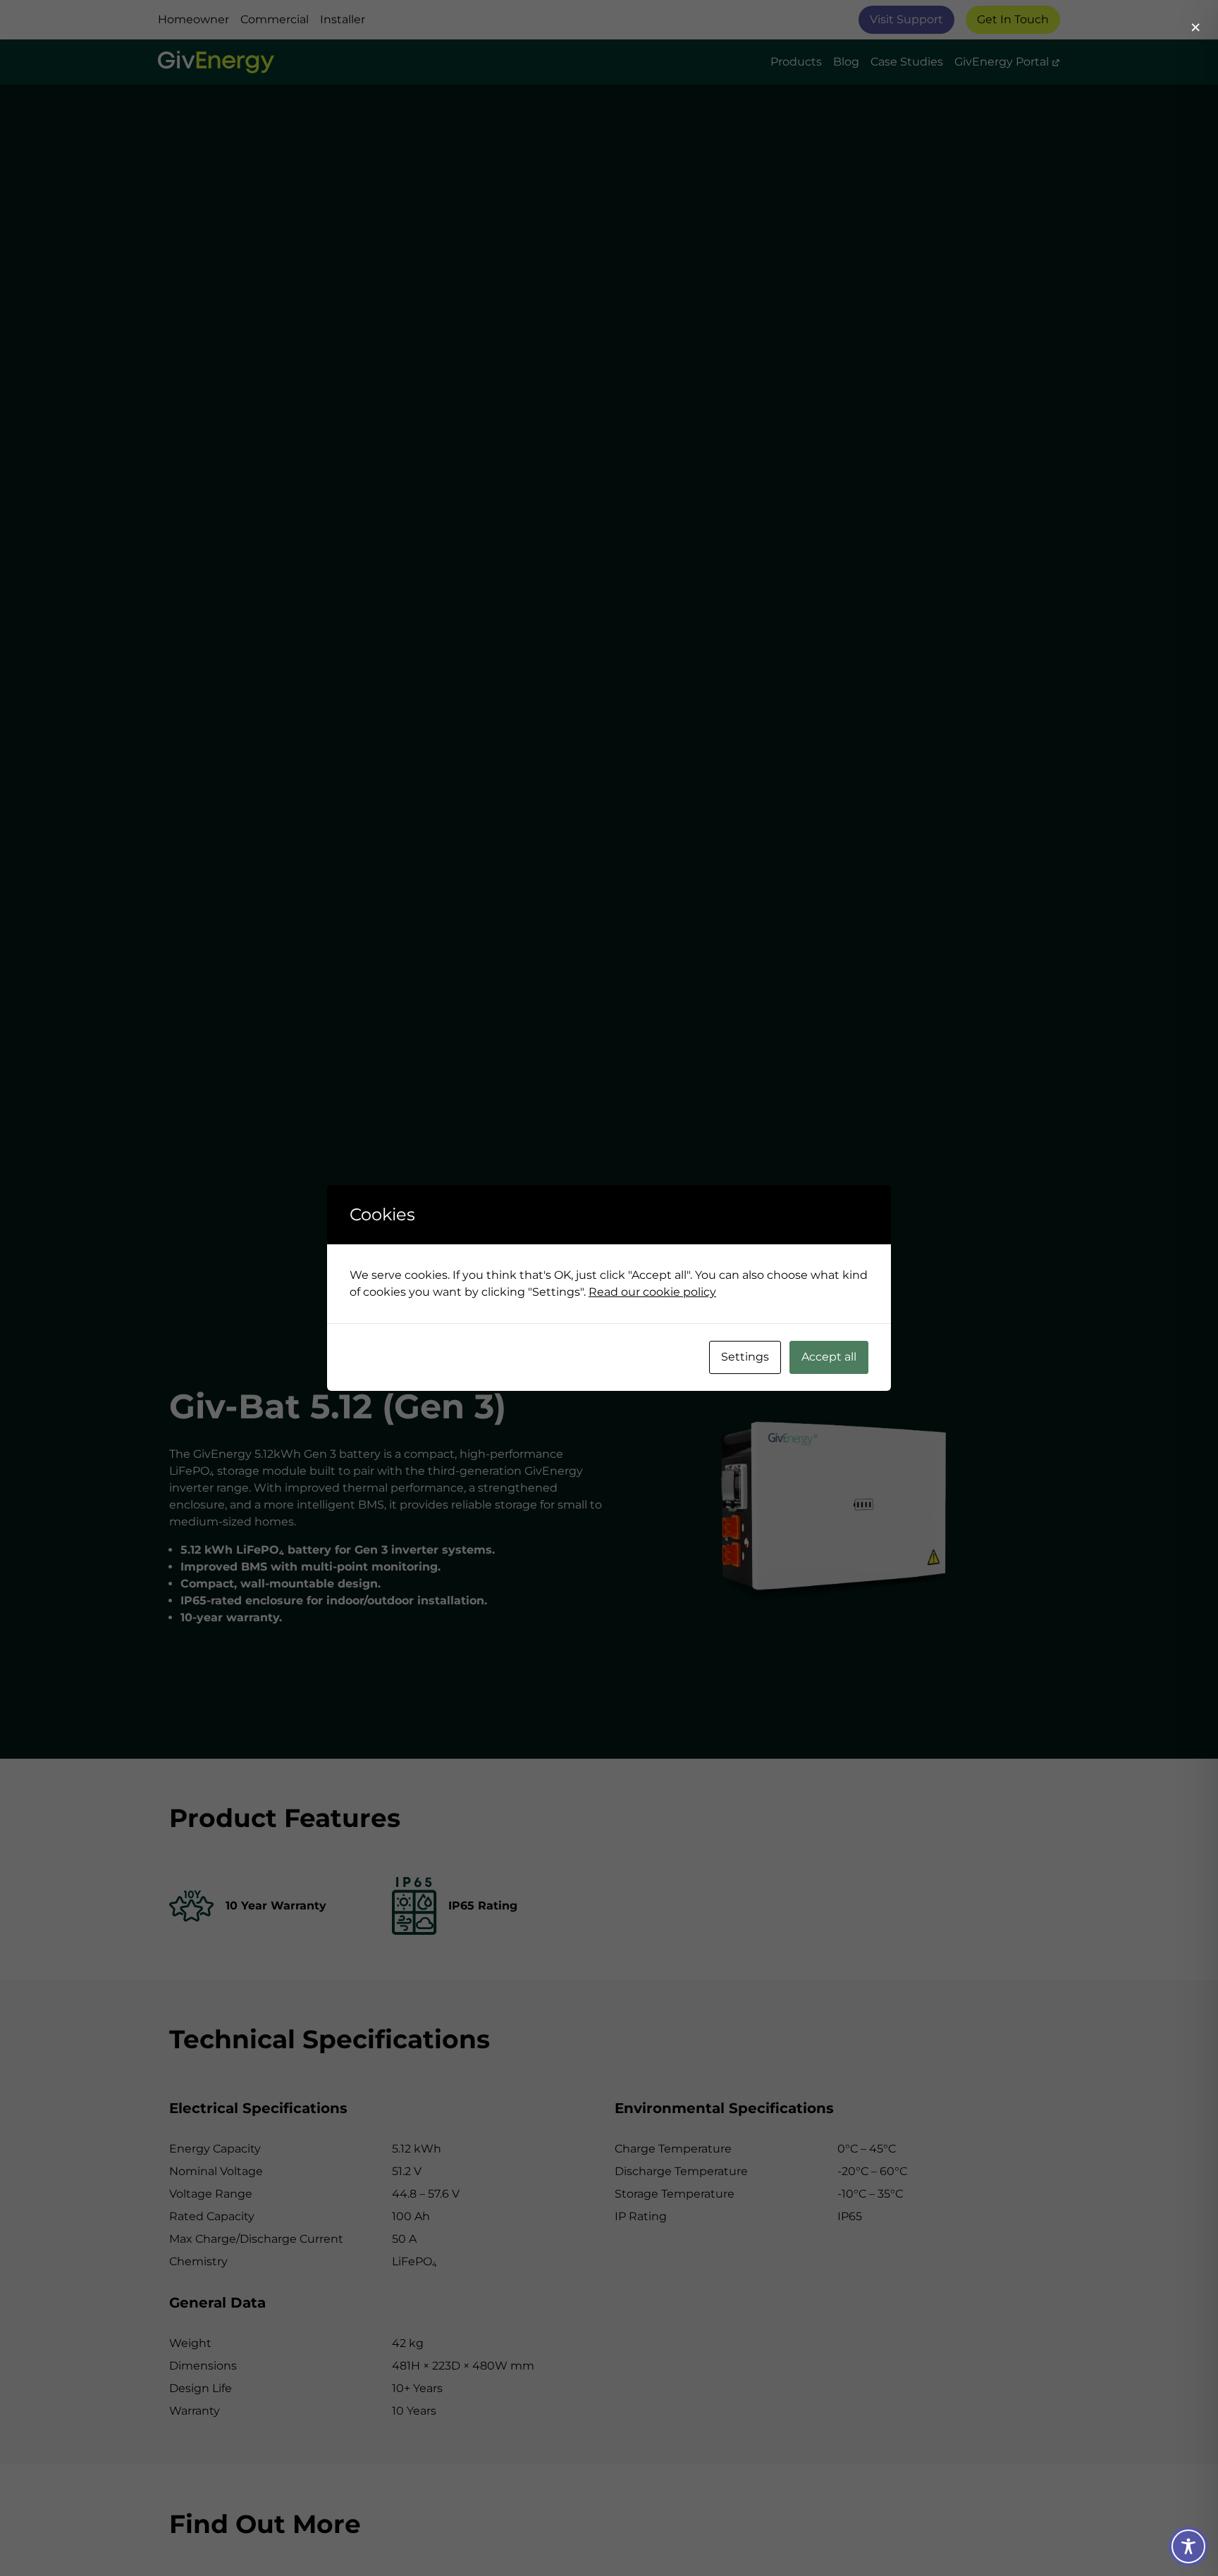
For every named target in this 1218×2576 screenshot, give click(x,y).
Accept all (829, 1357)
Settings (745, 1357)
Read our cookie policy (652, 1292)
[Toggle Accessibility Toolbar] (1188, 2546)
